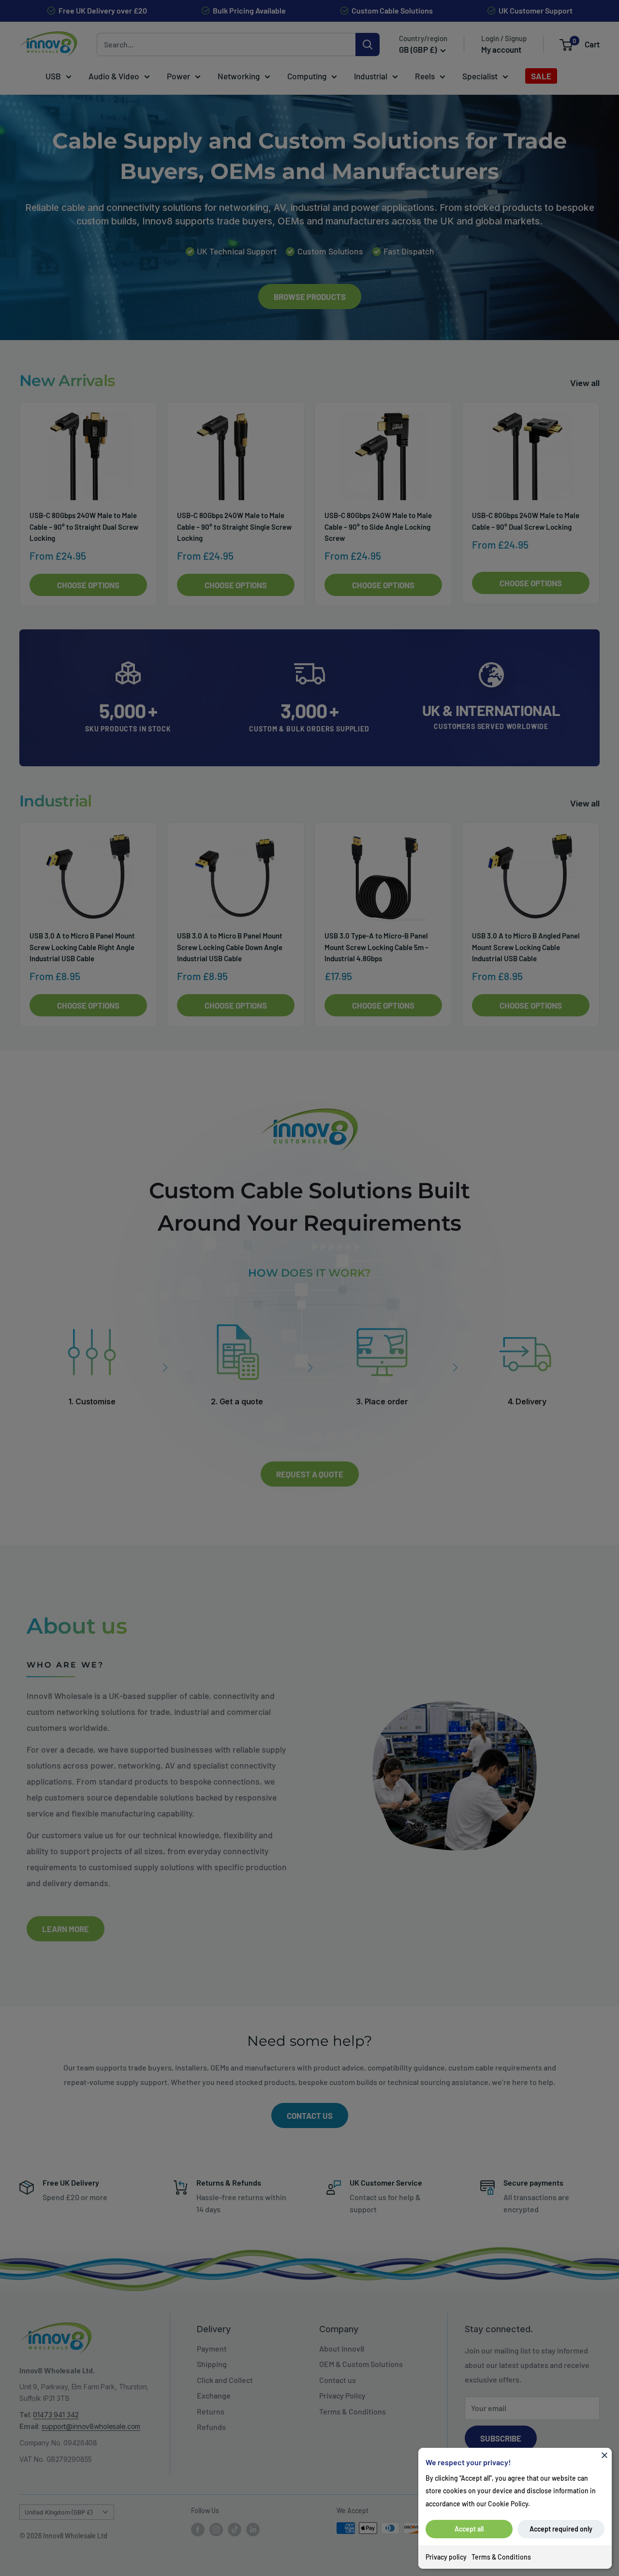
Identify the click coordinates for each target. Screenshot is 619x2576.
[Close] (604, 2455)
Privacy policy (446, 2557)
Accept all (469, 2529)
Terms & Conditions (501, 2557)
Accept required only (561, 2529)
